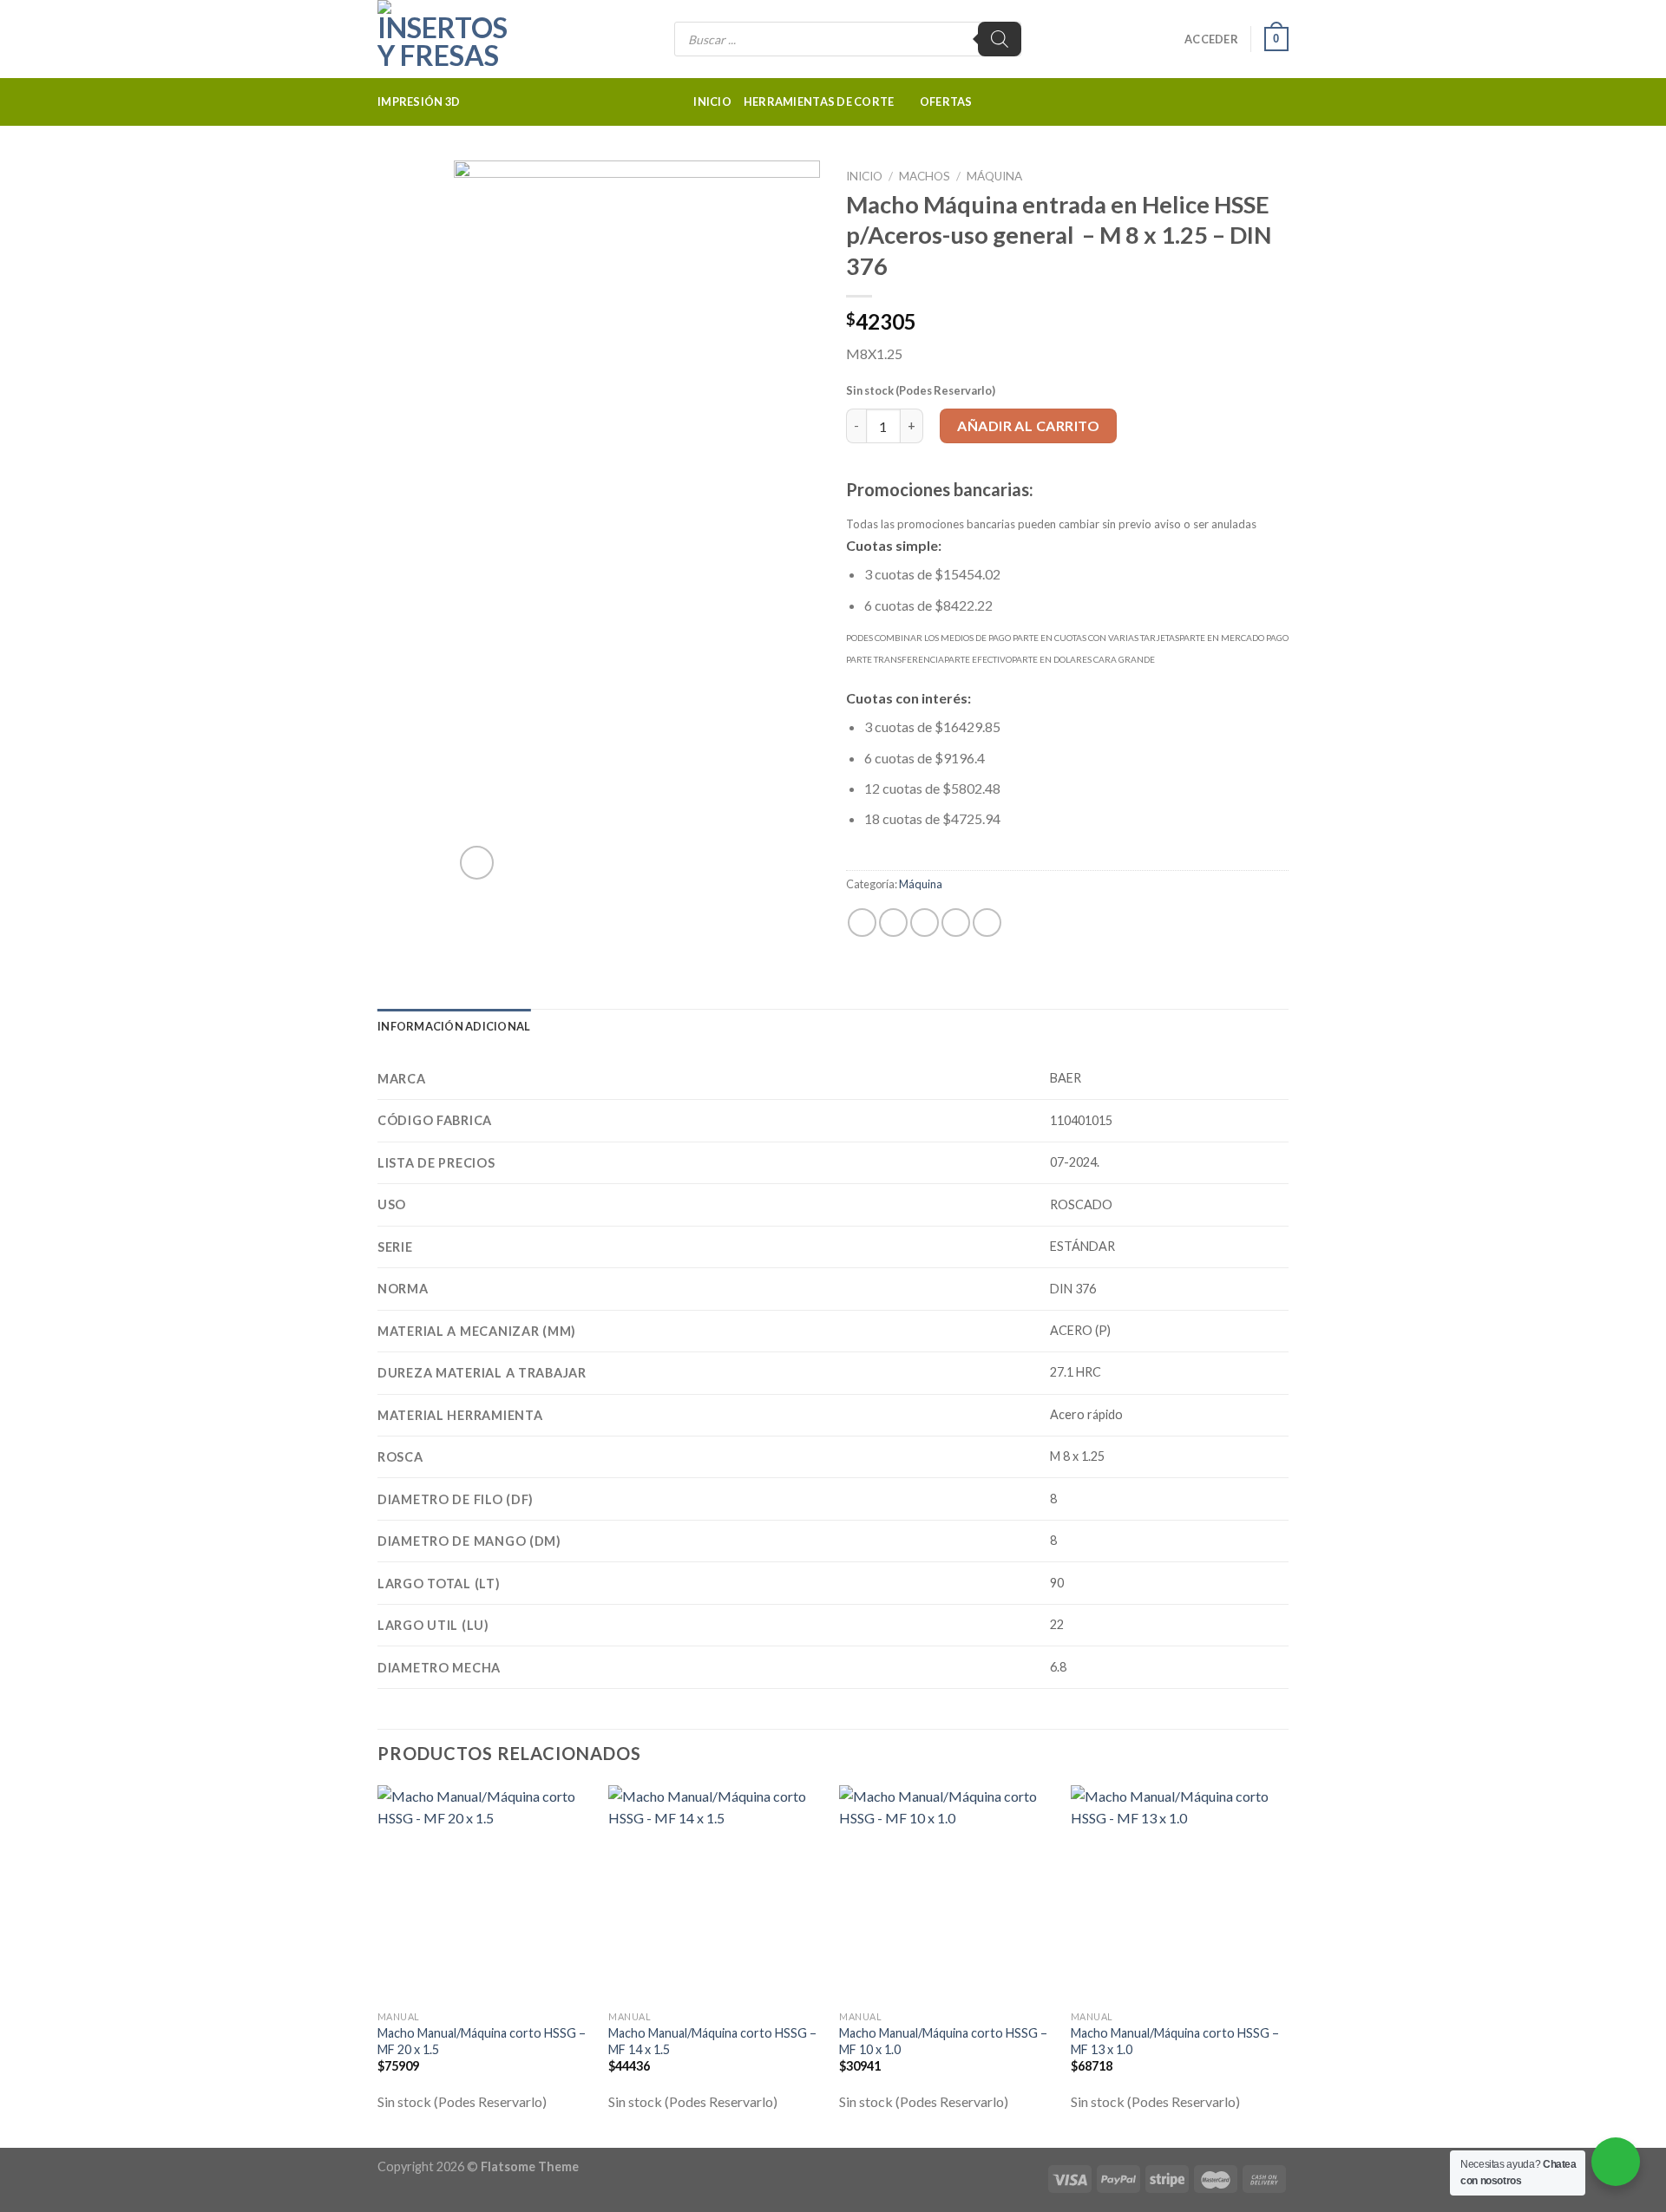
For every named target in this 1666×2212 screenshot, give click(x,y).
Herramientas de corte (819, 101)
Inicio (712, 101)
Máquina (994, 176)
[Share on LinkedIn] (987, 923)
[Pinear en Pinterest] (956, 923)
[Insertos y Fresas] (464, 39)
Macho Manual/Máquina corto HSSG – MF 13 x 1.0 (1175, 2041)
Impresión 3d (419, 101)
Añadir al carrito (1028, 425)
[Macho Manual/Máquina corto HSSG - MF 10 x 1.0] (946, 1894)
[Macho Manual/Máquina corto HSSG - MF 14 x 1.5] (715, 1894)
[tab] (454, 1026)
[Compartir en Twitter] (893, 923)
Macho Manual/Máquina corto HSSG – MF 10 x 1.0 (943, 2041)
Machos (925, 176)
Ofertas (946, 101)
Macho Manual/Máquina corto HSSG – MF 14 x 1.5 (712, 2041)
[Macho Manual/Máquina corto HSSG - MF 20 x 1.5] (485, 1894)
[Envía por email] (925, 923)
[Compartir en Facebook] (862, 923)
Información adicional (454, 1026)
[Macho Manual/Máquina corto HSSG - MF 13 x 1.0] (1178, 1894)
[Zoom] (477, 863)
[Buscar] (1000, 39)
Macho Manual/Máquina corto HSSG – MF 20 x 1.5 (482, 2041)
